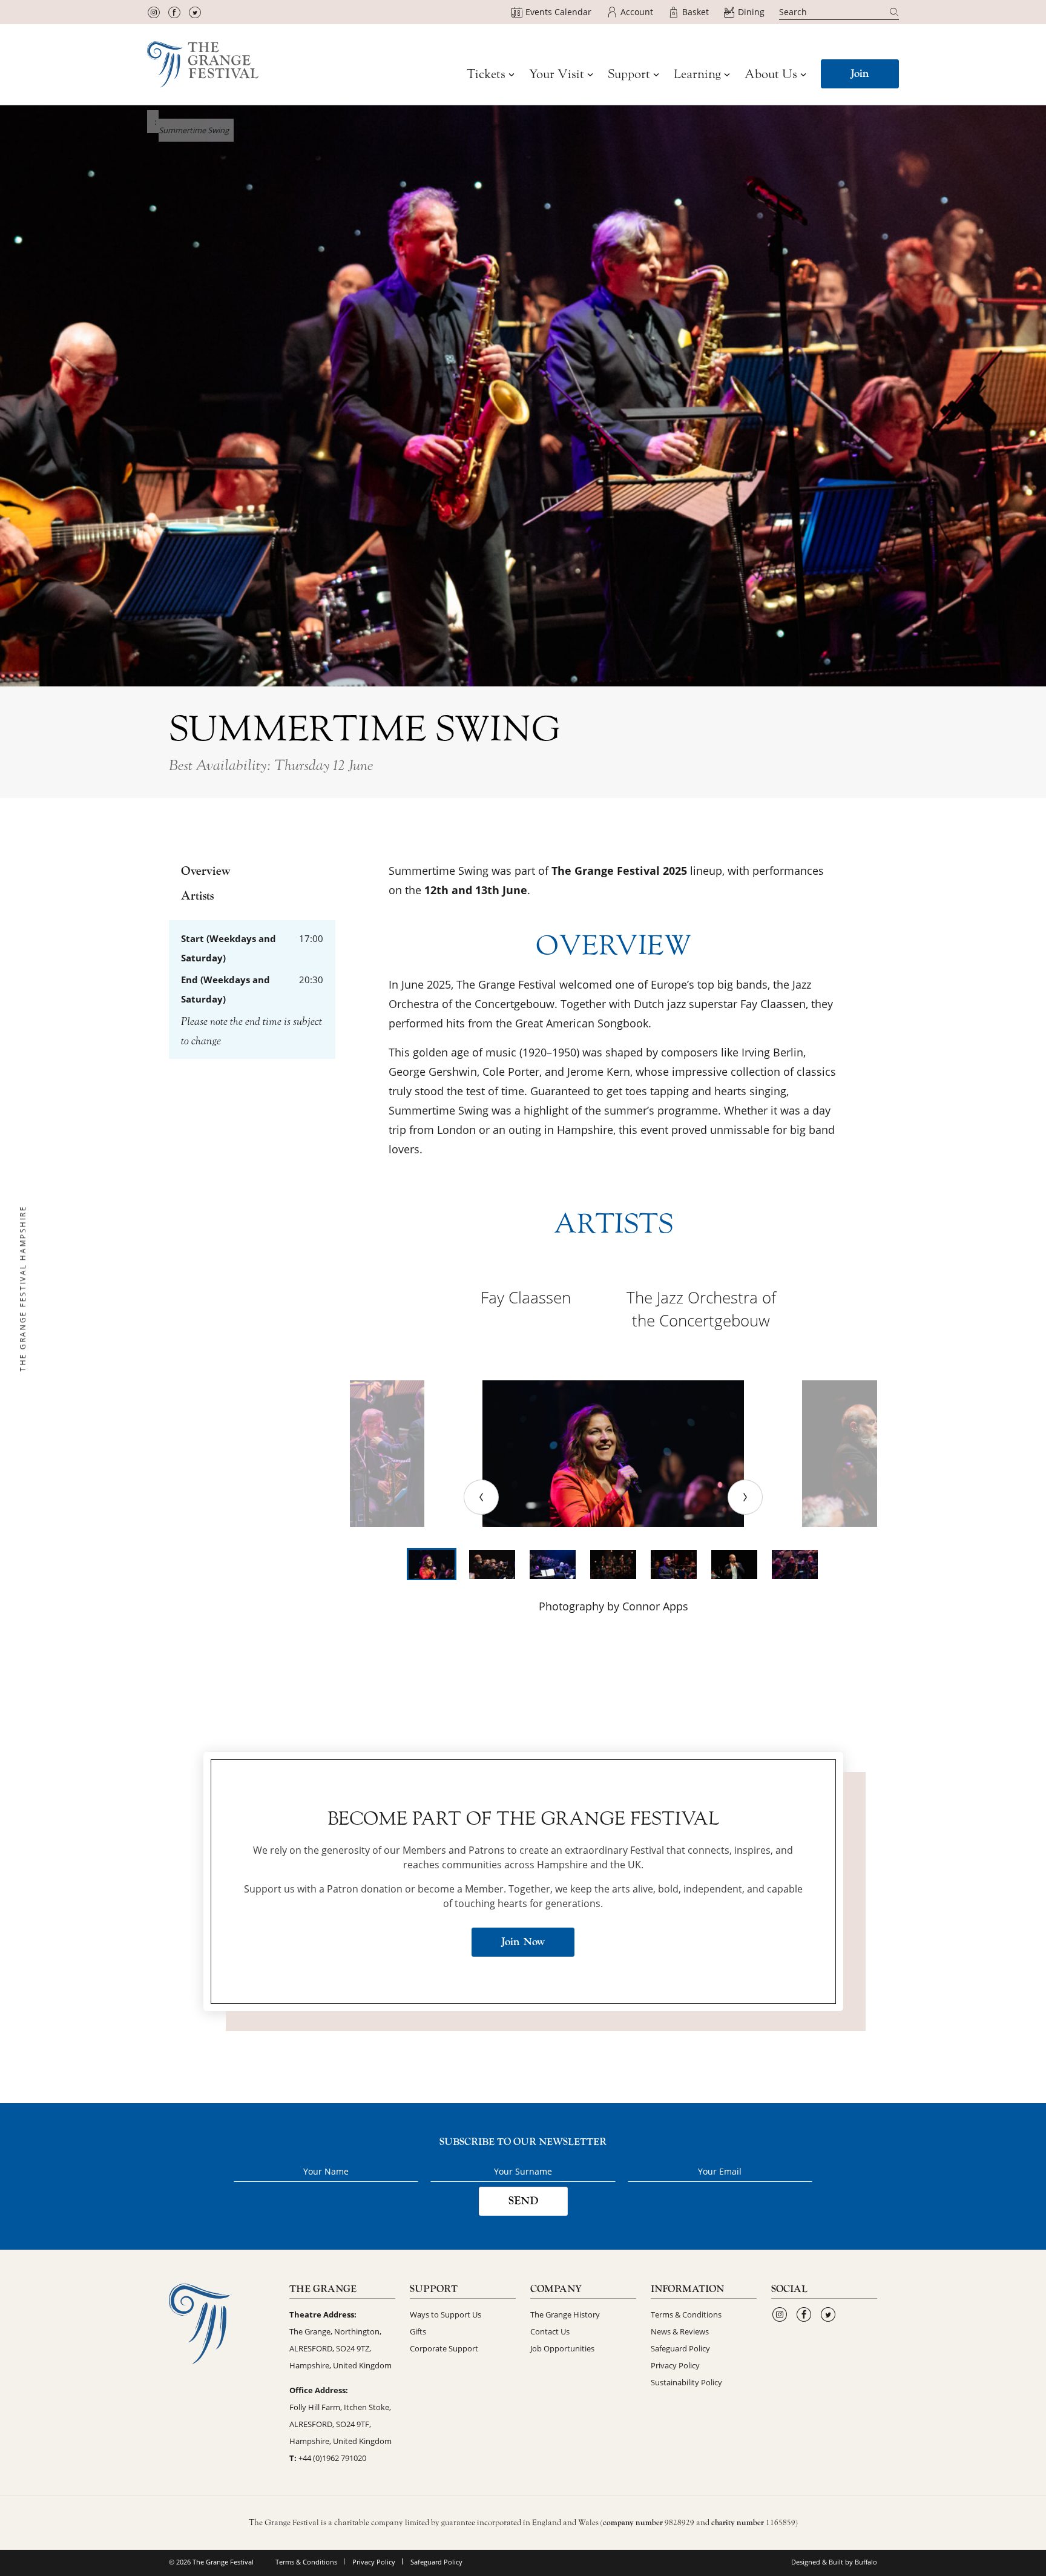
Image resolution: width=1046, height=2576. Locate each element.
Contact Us (550, 2331)
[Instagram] (154, 12)
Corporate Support (444, 2348)
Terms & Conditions (686, 2314)
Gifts (418, 2331)
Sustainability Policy (686, 2382)
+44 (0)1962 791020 (332, 2458)
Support (629, 74)
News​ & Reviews (680, 2331)
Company (556, 2289)
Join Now (523, 1942)
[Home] (203, 64)
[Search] (894, 12)
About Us (771, 74)
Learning (697, 74)
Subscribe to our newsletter (523, 2142)
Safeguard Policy (680, 2348)
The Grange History (565, 2314)
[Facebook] (174, 12)
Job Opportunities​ (562, 2348)
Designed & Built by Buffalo (834, 2562)
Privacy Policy (675, 2365)
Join (860, 74)
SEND (523, 2201)
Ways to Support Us (446, 2314)
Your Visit (557, 74)
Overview (206, 871)
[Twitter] (195, 12)
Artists (197, 896)
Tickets (486, 74)
